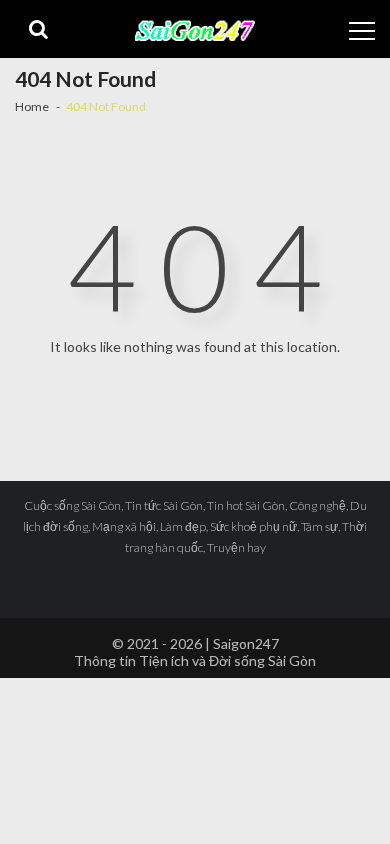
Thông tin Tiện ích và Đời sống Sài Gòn (195, 660)
